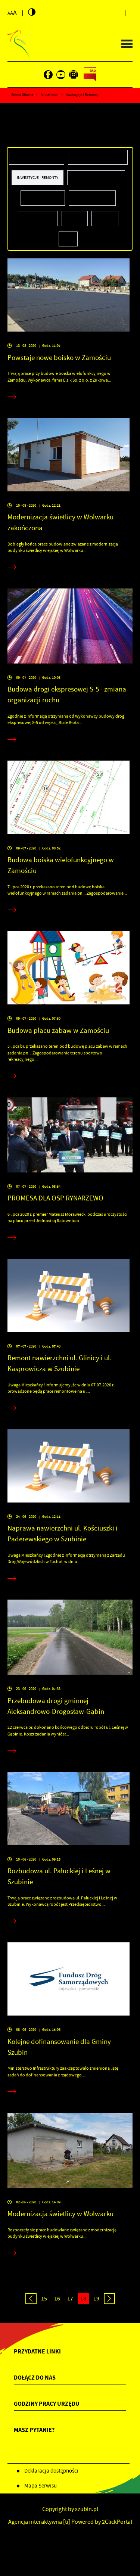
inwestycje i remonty (38, 177)
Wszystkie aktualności (37, 157)
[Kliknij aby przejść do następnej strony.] (109, 2299)
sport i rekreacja (43, 198)
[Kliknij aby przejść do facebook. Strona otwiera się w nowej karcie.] (48, 75)
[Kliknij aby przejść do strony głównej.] (18, 44)
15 (44, 2299)
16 (57, 2299)
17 (70, 2299)
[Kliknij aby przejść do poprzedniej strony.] (31, 2299)
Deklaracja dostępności (51, 2471)
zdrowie (105, 218)
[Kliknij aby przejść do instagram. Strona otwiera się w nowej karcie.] (74, 75)
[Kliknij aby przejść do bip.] (90, 75)
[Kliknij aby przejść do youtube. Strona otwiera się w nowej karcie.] (61, 75)
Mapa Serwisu (41, 2486)
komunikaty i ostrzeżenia (98, 157)
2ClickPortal (117, 2522)
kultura (75, 218)
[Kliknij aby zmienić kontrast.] (32, 12)
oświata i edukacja (92, 198)
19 (96, 2299)
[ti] (67, 2522)
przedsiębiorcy (38, 218)
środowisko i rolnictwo (96, 177)
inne (68, 239)
